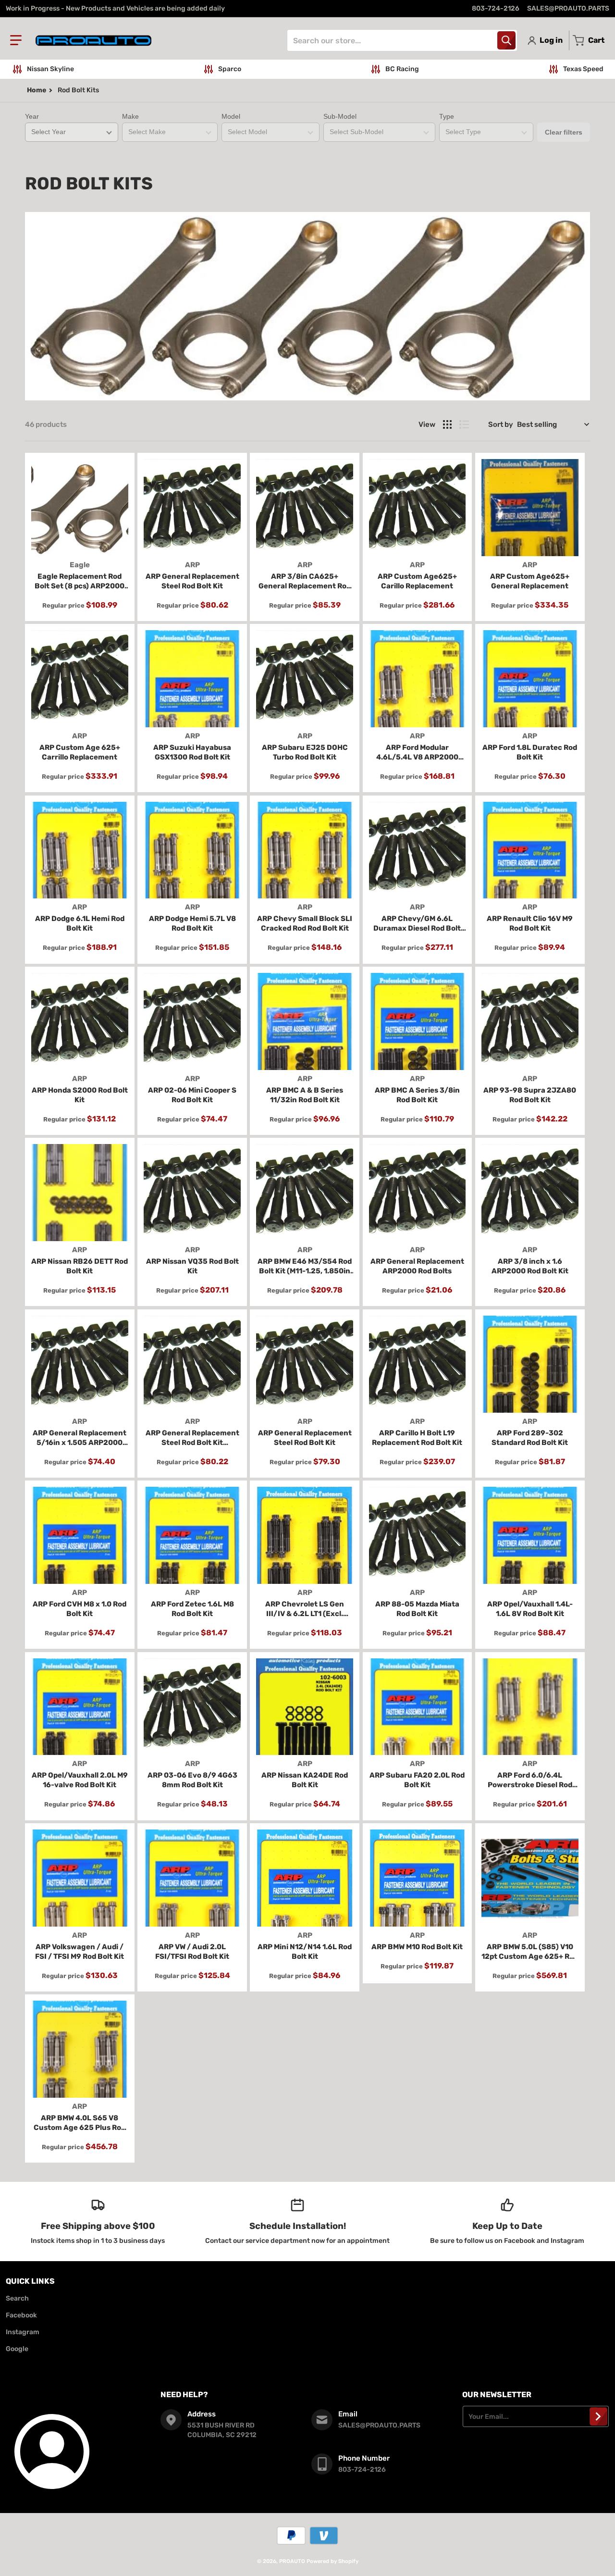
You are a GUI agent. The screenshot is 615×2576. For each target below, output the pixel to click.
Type (447, 116)
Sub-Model (340, 116)
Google (17, 2349)
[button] (16, 40)
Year (32, 116)
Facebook (21, 2315)
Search (17, 2298)
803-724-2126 (496, 8)
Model (231, 116)
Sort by (501, 424)
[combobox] (402, 40)
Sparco (230, 69)
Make (130, 116)
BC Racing (402, 69)
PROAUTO (292, 2561)
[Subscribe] (598, 2416)
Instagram (23, 2332)
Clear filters (564, 132)
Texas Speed (583, 69)
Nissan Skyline (50, 69)
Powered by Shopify (332, 2561)
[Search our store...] (506, 40)
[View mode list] (464, 424)
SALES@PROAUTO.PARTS (568, 8)
